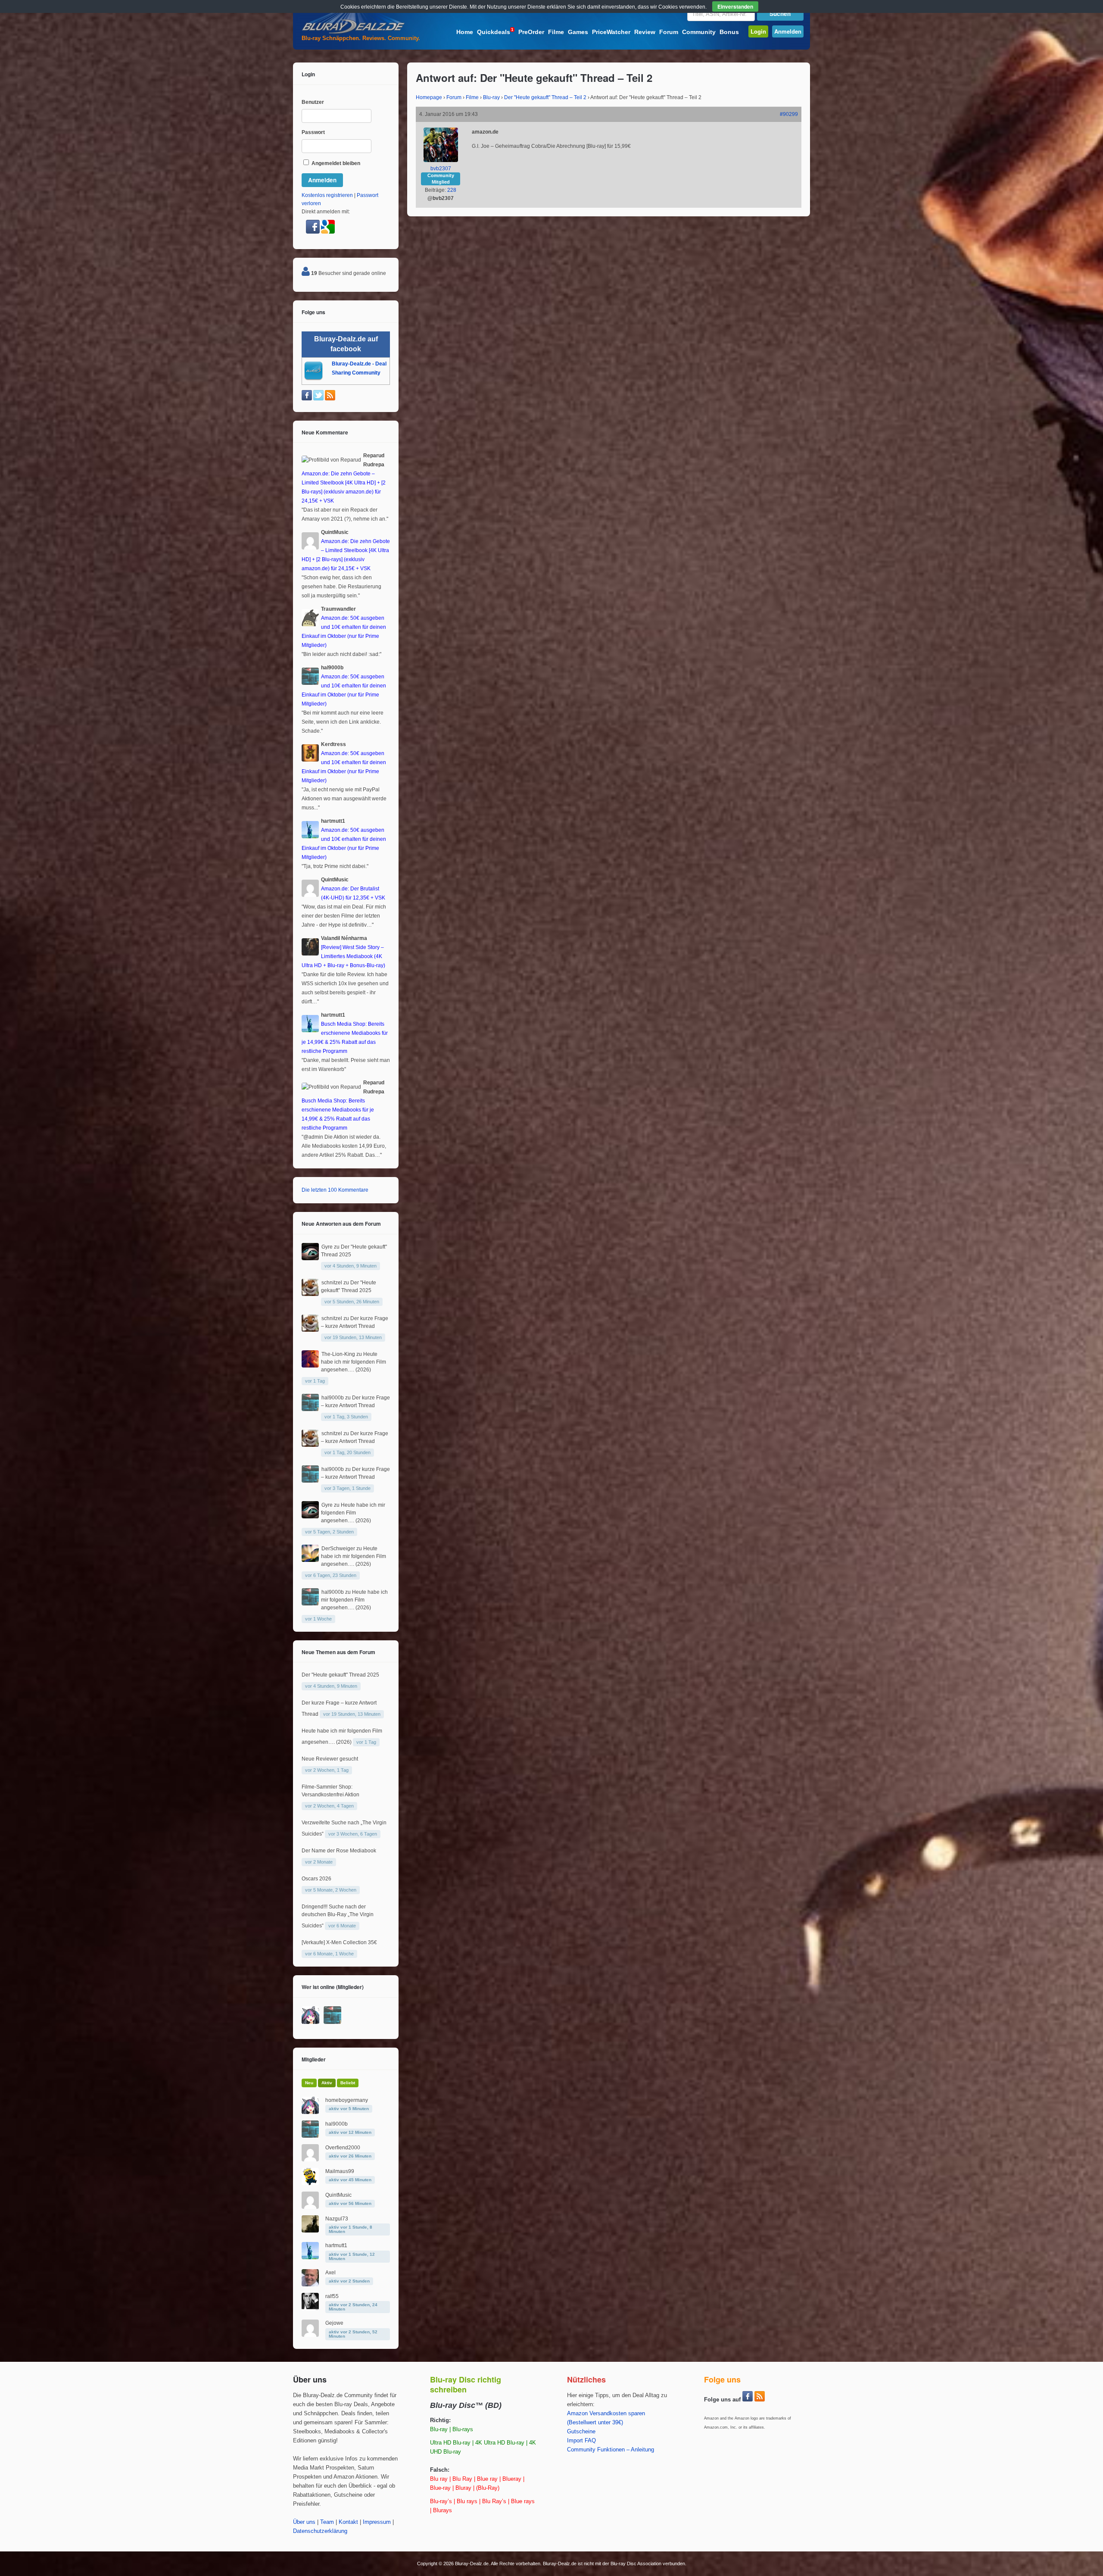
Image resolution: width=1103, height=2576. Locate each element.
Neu (309, 2083)
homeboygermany (347, 2100)
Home (465, 32)
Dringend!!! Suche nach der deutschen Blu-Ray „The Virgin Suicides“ (338, 1916)
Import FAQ (581, 2441)
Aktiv (327, 2083)
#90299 (789, 114)
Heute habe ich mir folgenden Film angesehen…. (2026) (354, 1362)
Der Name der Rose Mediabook (339, 1851)
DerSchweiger (338, 1549)
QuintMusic (338, 2195)
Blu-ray (491, 97)
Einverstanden (735, 6)
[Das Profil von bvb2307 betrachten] (441, 160)
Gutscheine (581, 2432)
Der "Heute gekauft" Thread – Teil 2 (545, 97)
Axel (330, 2273)
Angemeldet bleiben (335, 163)
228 (452, 190)
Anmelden (788, 31)
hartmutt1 (336, 2245)
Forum (669, 32)
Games (578, 32)
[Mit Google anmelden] (328, 232)
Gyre (327, 1247)
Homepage (429, 97)
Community (699, 32)
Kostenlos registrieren (327, 195)
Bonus (729, 32)
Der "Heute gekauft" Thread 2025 (340, 1675)
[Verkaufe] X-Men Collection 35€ (339, 1942)
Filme (556, 32)
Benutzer (313, 102)
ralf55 (332, 2296)
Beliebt (348, 2083)
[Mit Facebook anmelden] (313, 232)
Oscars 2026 (316, 1879)
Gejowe (334, 2323)
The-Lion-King (338, 1354)
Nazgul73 (337, 2219)
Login (758, 31)
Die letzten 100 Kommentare (335, 1190)
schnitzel (332, 1283)
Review (645, 32)
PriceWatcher (611, 32)
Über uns (304, 2522)
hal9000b (333, 1398)
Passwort (313, 132)
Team (327, 2522)
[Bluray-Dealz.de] (353, 33)
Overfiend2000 (343, 2148)
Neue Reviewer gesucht (330, 1759)
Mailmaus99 (340, 2171)
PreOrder (531, 32)
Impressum (377, 2522)
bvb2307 (441, 169)
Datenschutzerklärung (320, 2531)
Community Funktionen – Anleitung (611, 2450)
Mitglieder (314, 2059)
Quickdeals (495, 31)
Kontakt (348, 2522)
